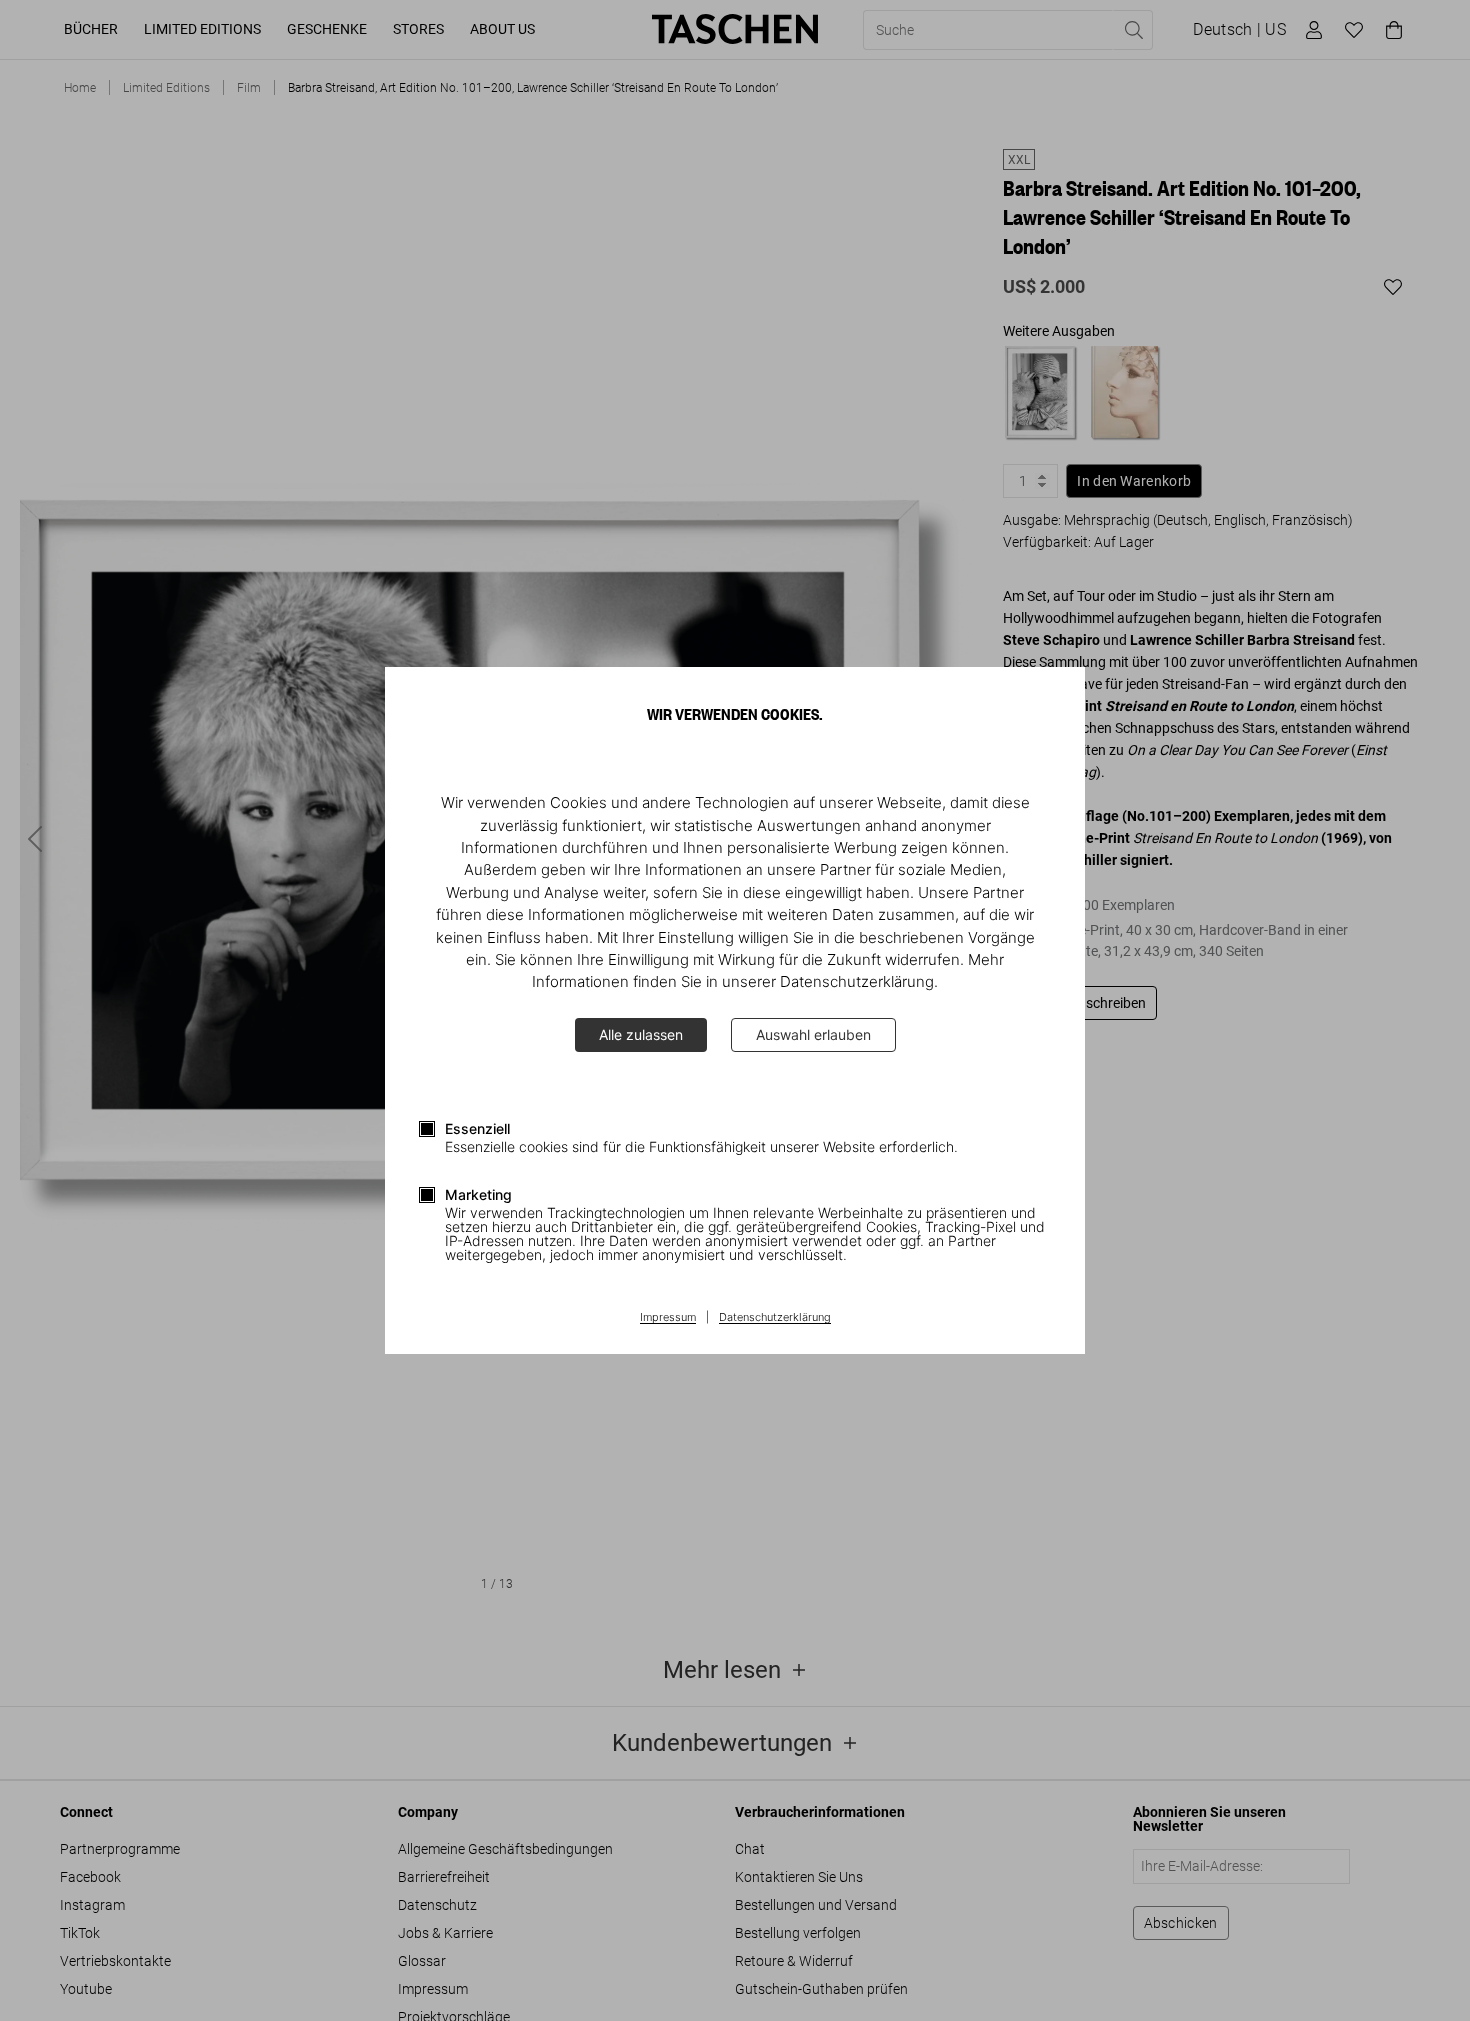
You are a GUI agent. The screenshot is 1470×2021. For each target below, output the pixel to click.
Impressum (668, 1318)
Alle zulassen (641, 1034)
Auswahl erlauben (813, 1034)
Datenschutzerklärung (775, 1318)
